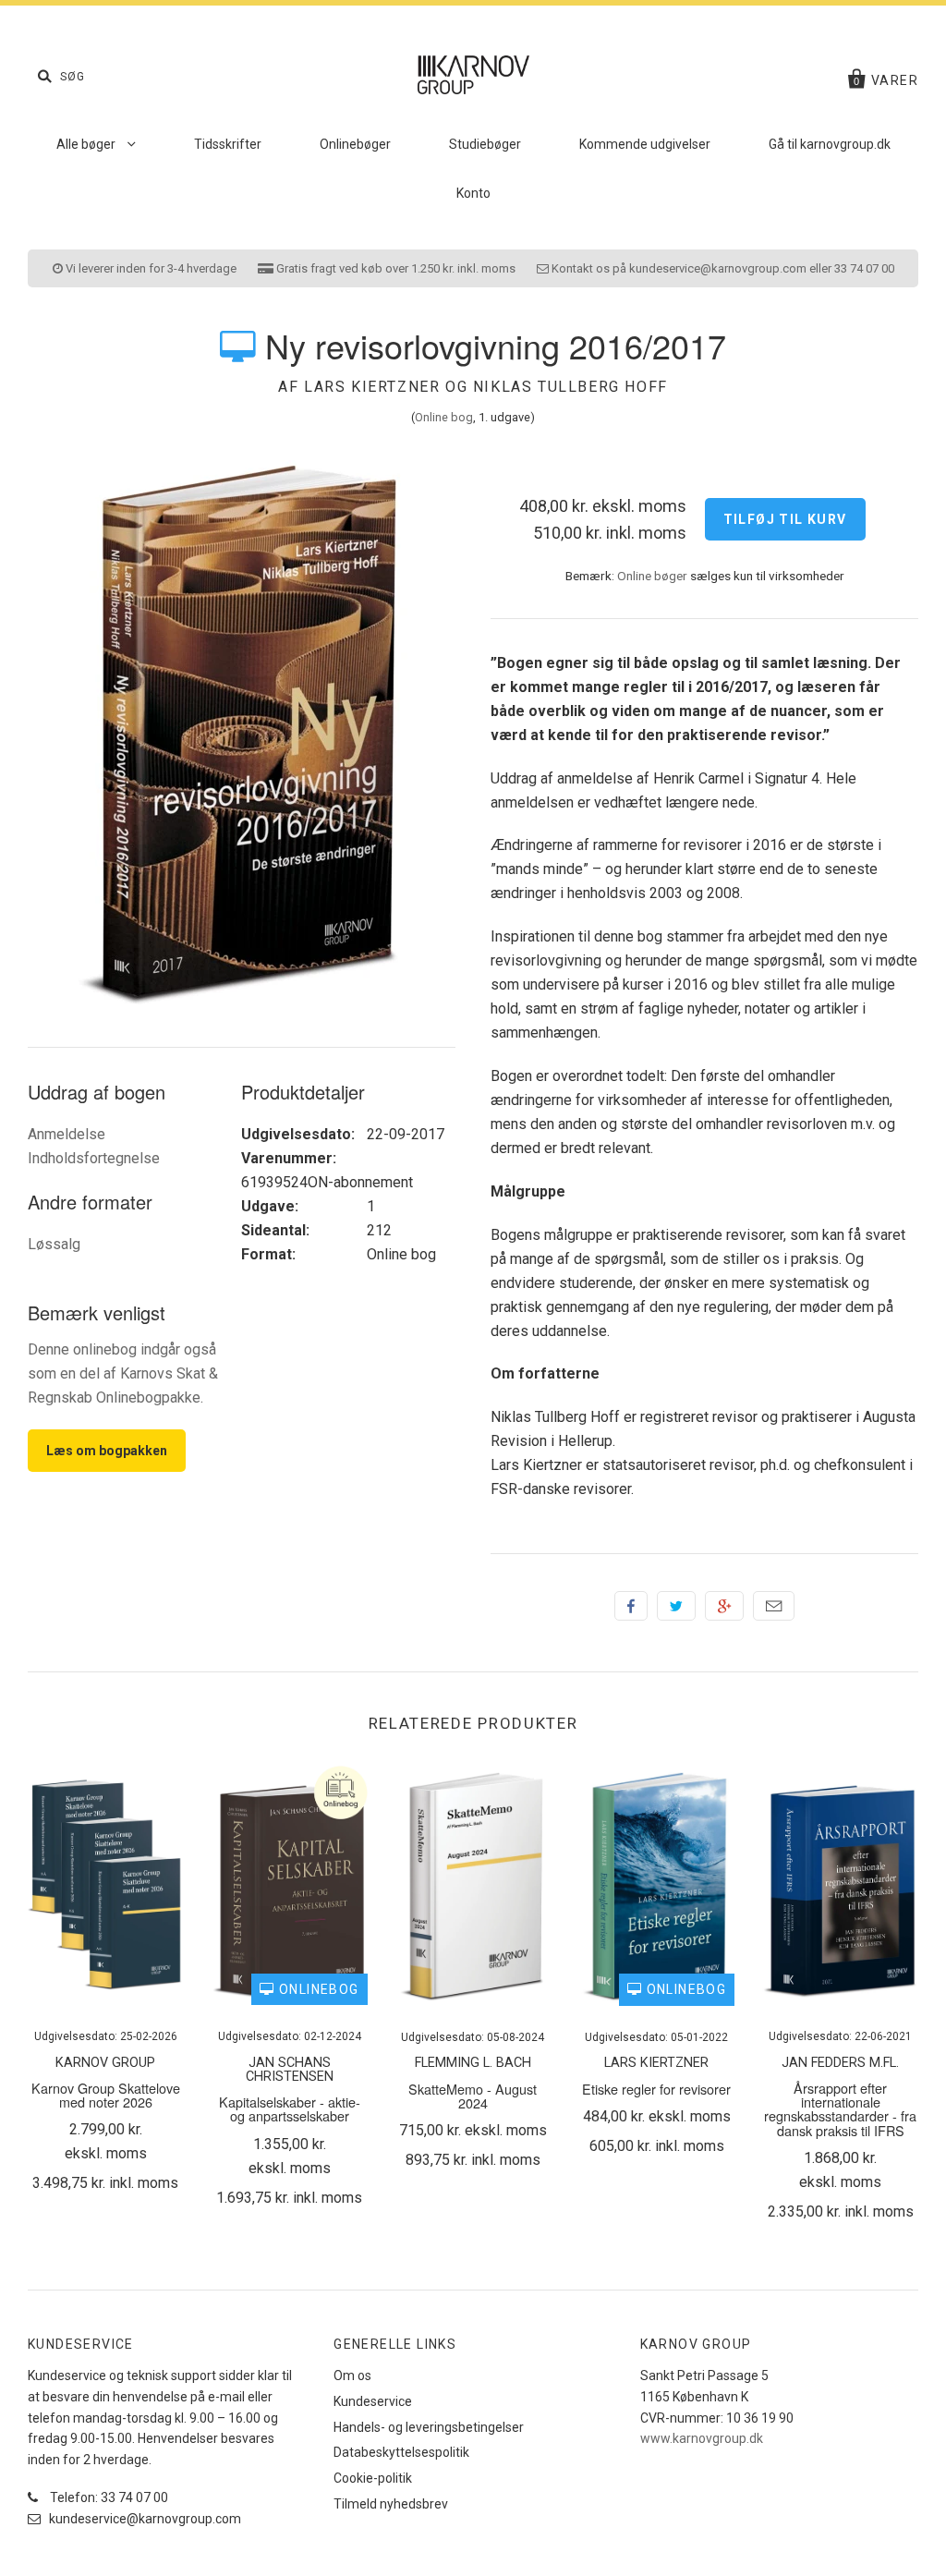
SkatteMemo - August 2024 (473, 2096)
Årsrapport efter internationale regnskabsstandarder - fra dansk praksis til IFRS (840, 2109)
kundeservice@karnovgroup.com (144, 2519)
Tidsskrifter (228, 144)
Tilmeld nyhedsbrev (391, 2504)
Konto (473, 193)
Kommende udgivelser (645, 144)
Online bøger (652, 576)
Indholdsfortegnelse (94, 1158)
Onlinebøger (355, 144)
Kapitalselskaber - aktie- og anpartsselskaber (290, 2108)
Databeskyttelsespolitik (401, 2452)
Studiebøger (485, 144)
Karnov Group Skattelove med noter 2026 (106, 2095)
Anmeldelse (67, 1134)
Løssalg (54, 1244)
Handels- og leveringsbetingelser (429, 2427)
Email (774, 1606)
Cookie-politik (373, 2478)
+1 (724, 1606)
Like (631, 1606)
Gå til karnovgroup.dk (830, 144)
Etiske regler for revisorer (656, 2089)
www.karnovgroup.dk (702, 2438)
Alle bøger (87, 144)
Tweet (676, 1606)
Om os (352, 2376)
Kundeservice (373, 2401)
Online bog (444, 417)
